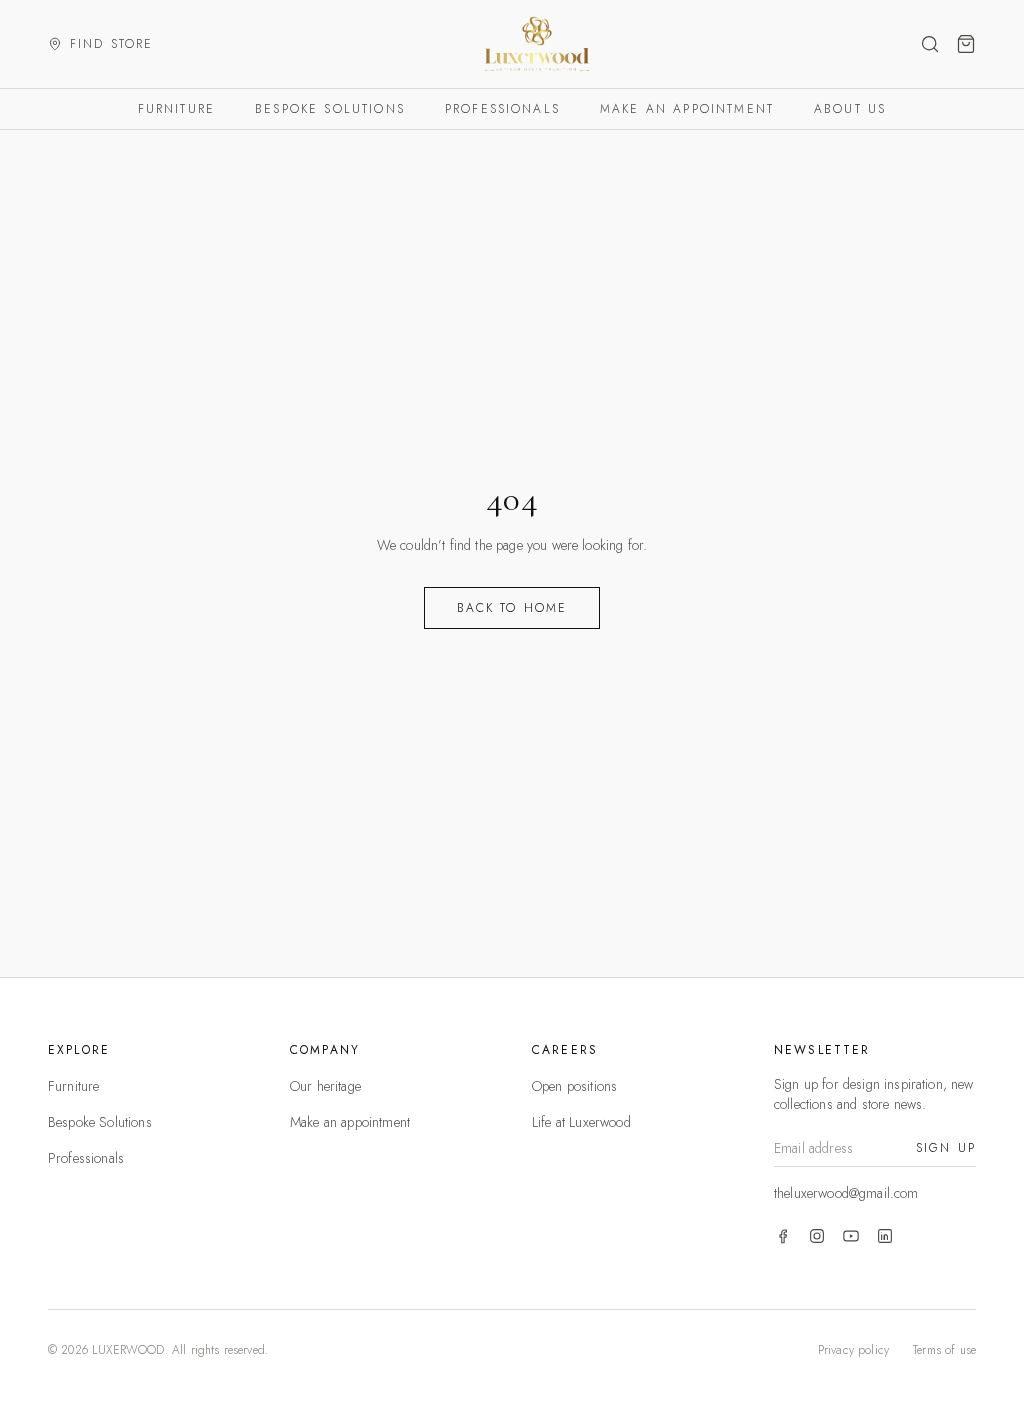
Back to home (512, 608)
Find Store (112, 44)
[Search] (930, 44)
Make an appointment (687, 109)
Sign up (946, 1148)
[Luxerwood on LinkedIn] (885, 1236)
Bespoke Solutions (330, 109)
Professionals (502, 109)
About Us (850, 109)
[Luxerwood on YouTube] (851, 1236)
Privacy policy (853, 1350)
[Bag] (966, 44)
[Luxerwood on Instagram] (817, 1236)
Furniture (176, 109)
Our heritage (325, 1086)
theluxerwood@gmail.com (846, 1193)
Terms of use (944, 1350)
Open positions (574, 1086)
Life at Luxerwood (581, 1122)
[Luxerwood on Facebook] (783, 1236)
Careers (565, 1050)
